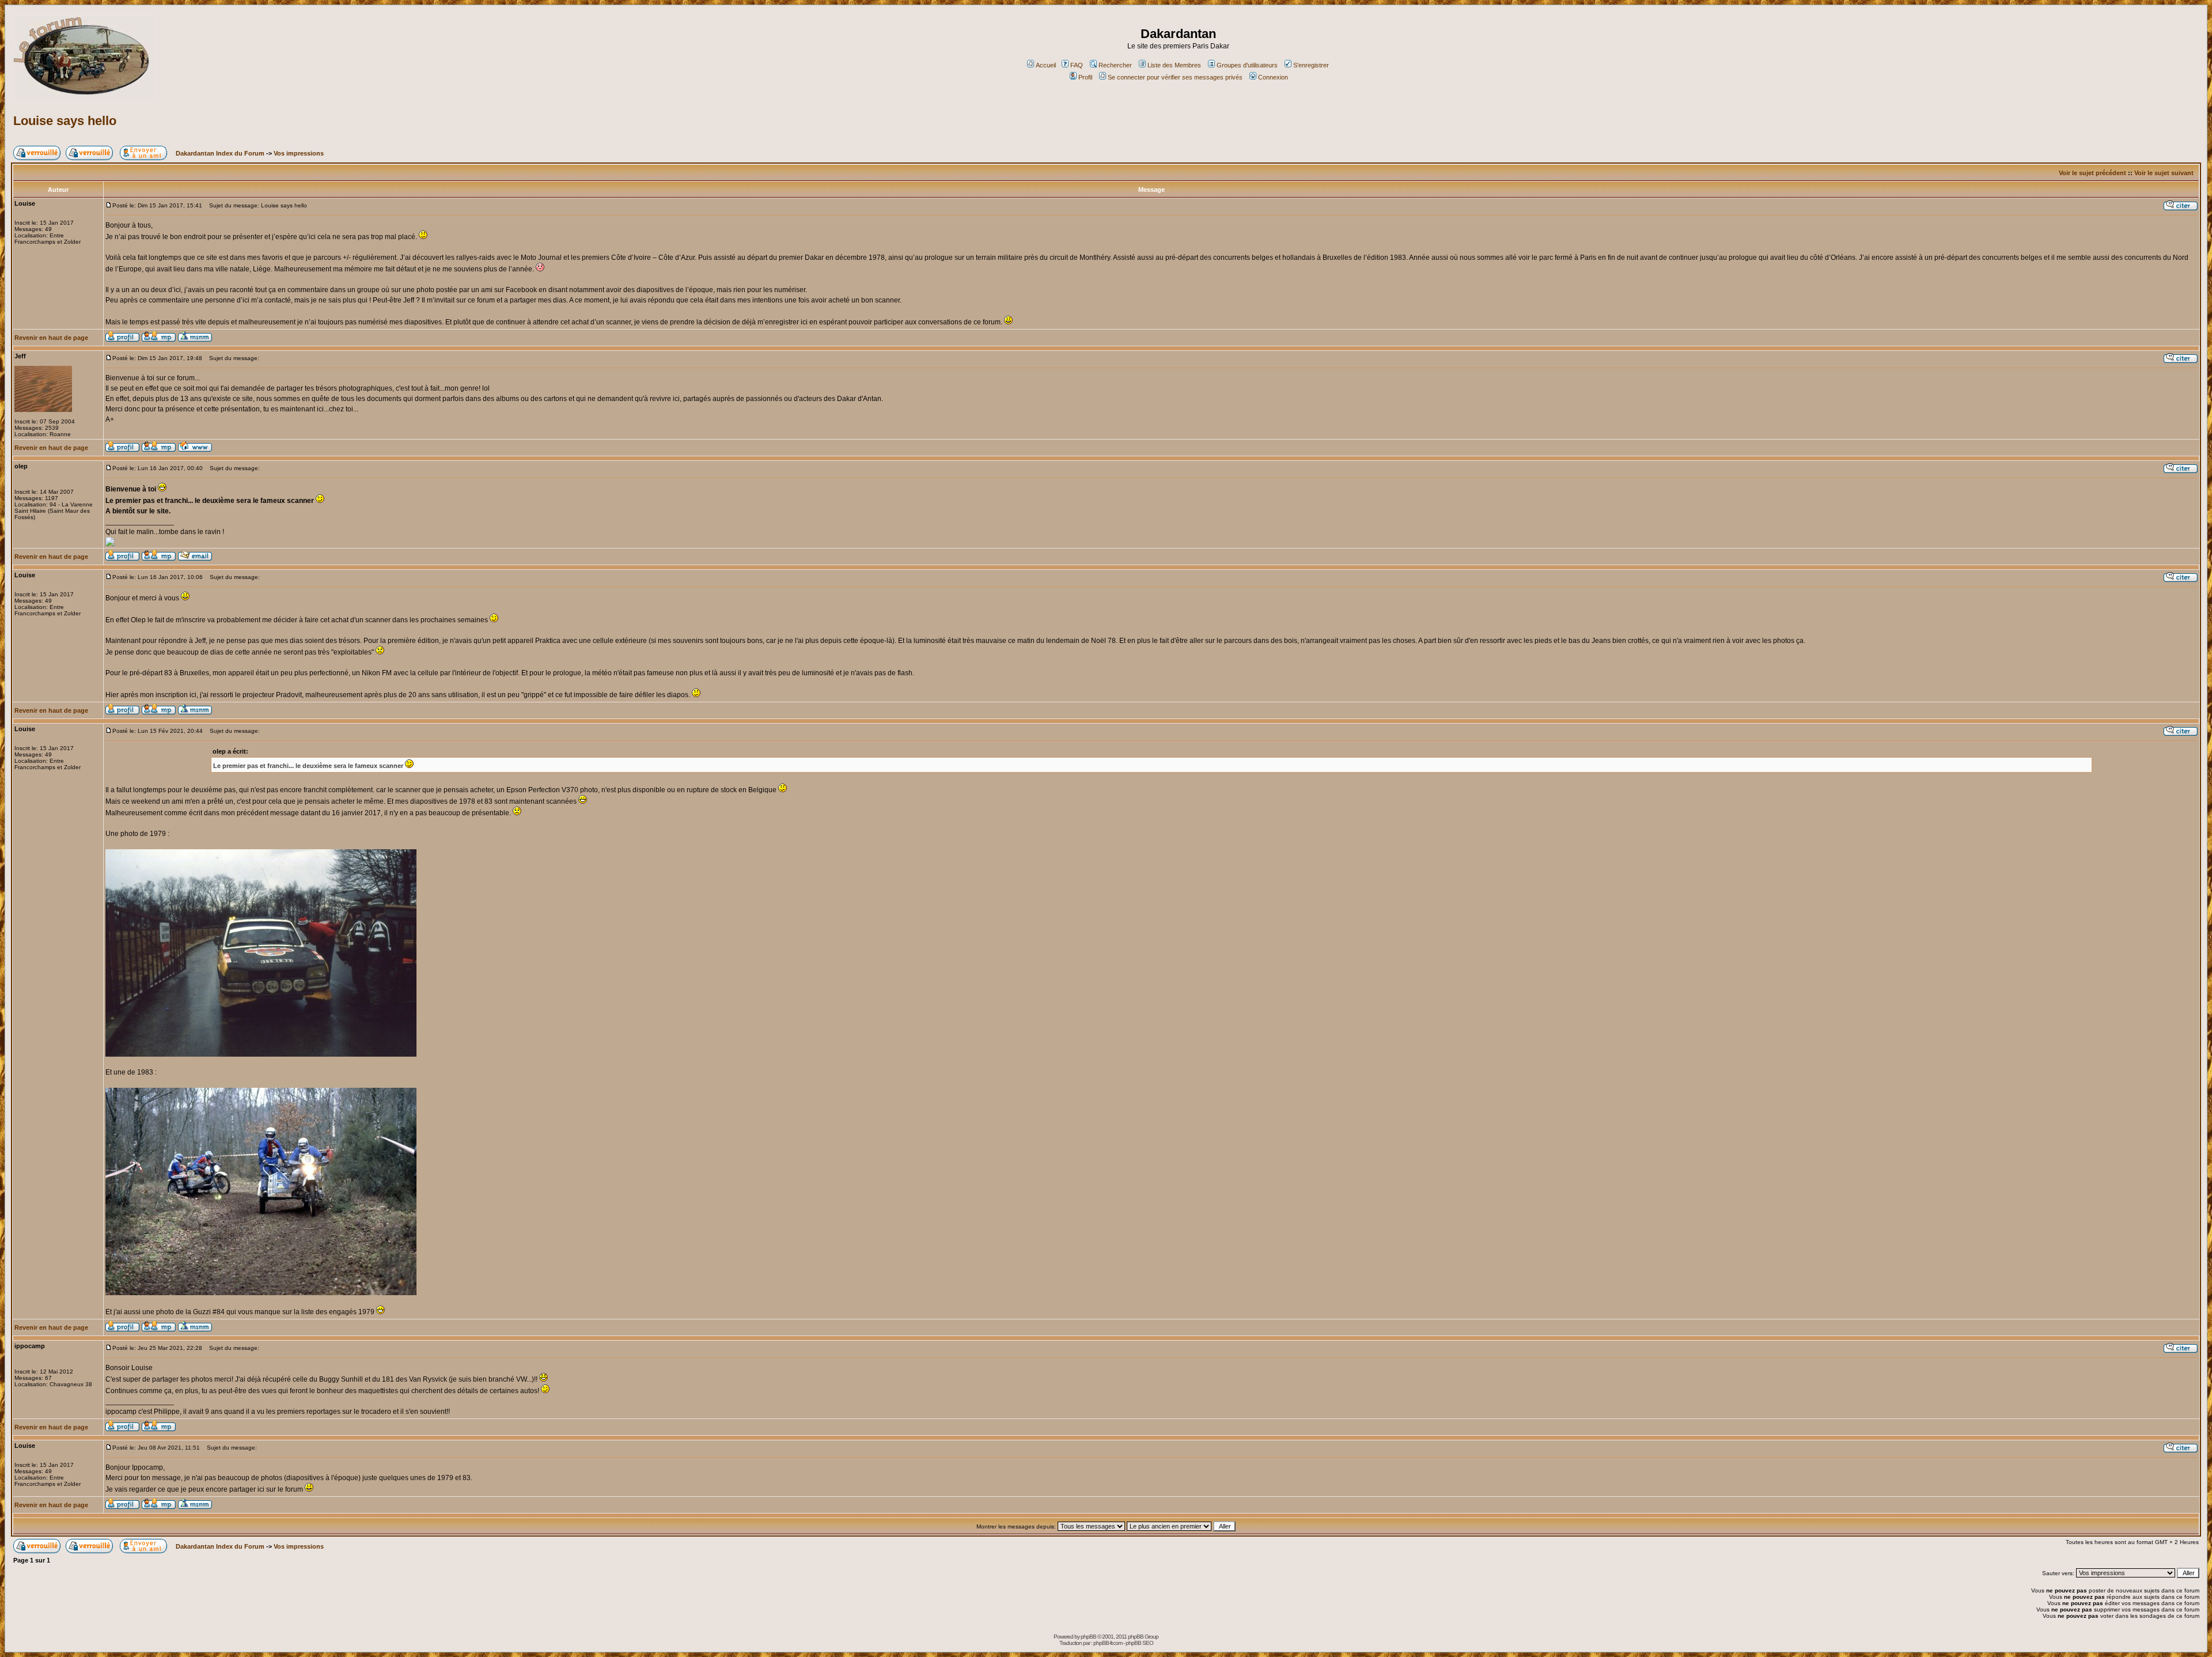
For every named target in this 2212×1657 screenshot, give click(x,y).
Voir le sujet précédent (2092, 173)
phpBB (1088, 1637)
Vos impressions (299, 153)
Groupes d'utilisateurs (1247, 65)
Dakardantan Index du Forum (220, 153)
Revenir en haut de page (51, 338)
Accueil (1046, 65)
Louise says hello (65, 121)
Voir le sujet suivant (2164, 173)
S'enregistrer (1311, 65)
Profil (1085, 77)
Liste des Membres (1174, 65)
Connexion (1273, 77)
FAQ (1077, 65)
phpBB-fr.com (1108, 1643)
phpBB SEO (1139, 1643)
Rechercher (1115, 65)
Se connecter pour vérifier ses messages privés (1175, 77)
